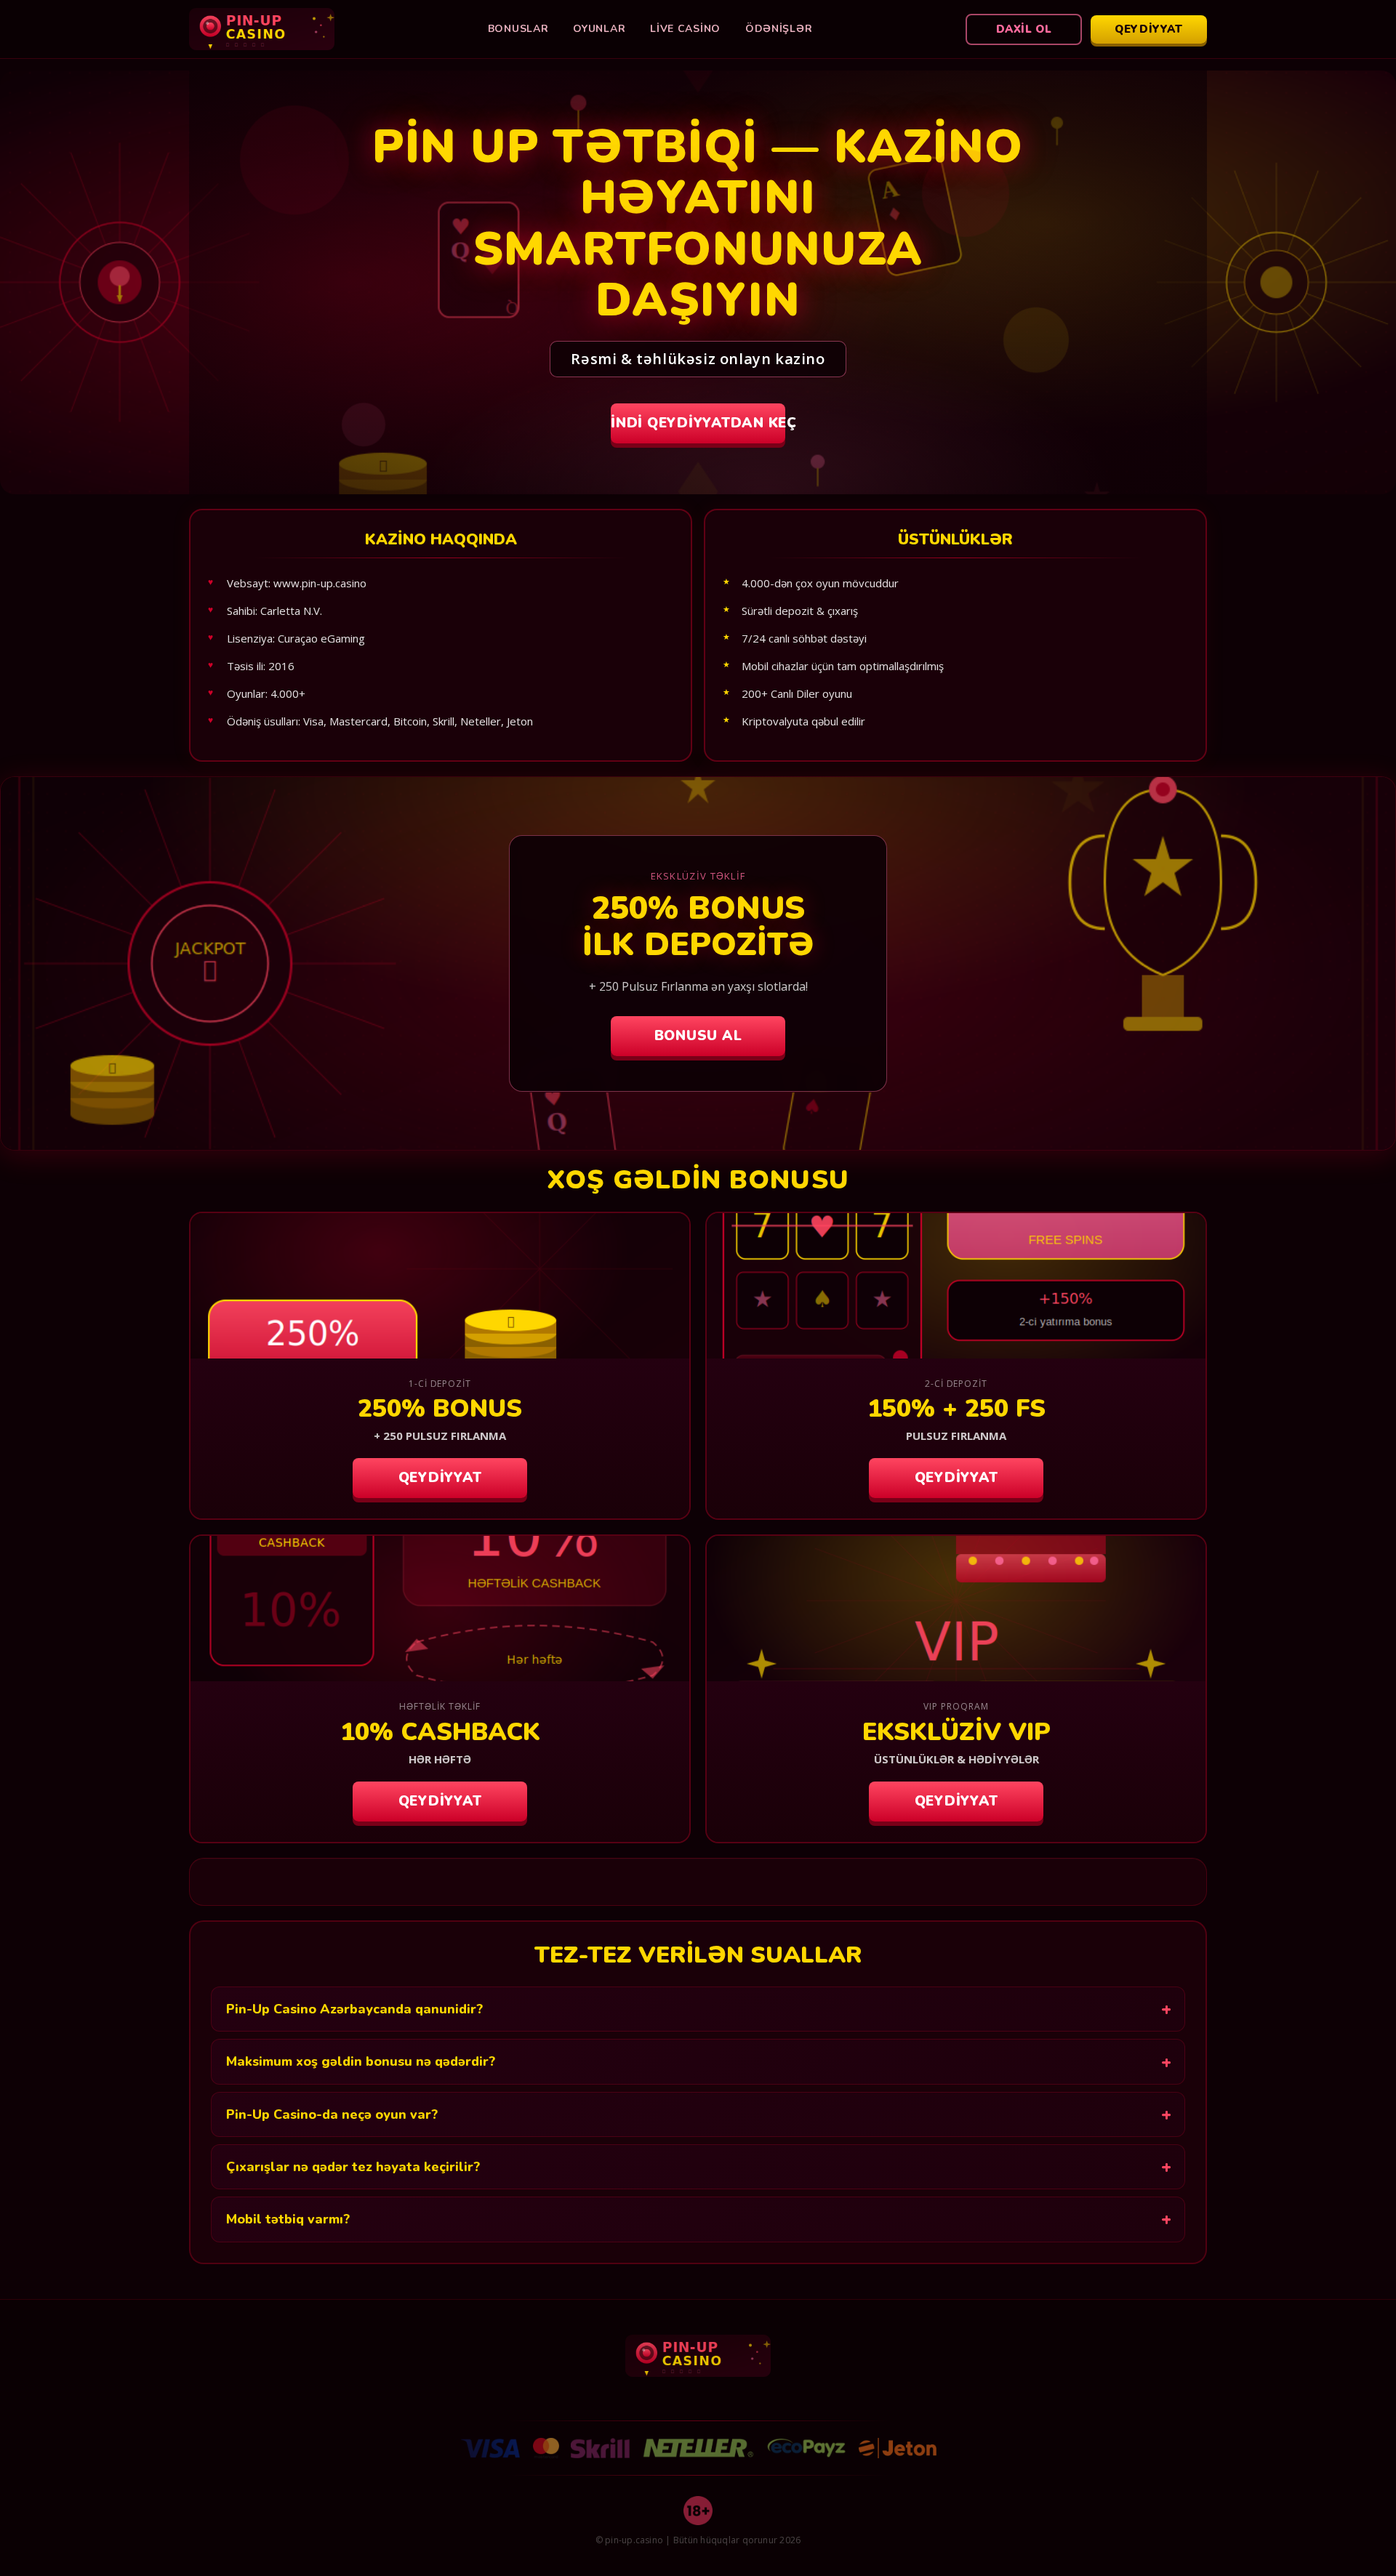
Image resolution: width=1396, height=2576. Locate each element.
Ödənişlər (779, 29)
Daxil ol (1024, 29)
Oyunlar (599, 29)
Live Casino (685, 29)
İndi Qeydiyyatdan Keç (698, 423)
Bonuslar (518, 29)
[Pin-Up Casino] (262, 29)
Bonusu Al (698, 1036)
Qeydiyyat (1148, 29)
